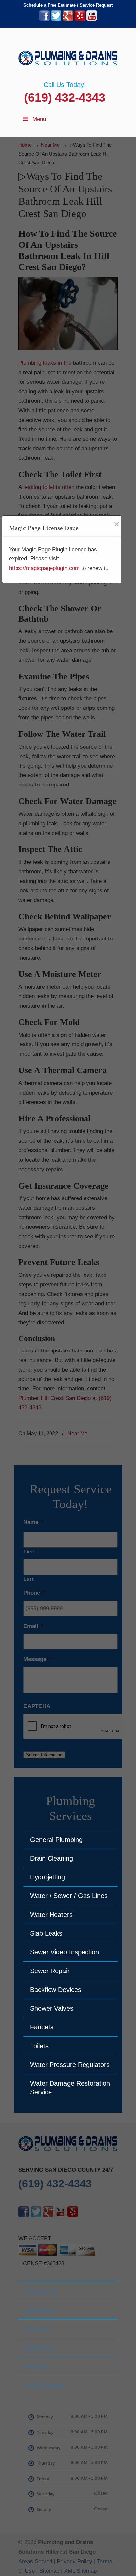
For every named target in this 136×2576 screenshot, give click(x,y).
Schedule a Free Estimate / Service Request (68, 5)
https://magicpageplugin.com (44, 568)
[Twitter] (56, 19)
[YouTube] (92, 19)
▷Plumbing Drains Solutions (68, 54)
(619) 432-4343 (65, 98)
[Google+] (68, 19)
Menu (39, 119)
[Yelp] (80, 19)
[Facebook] (44, 19)
